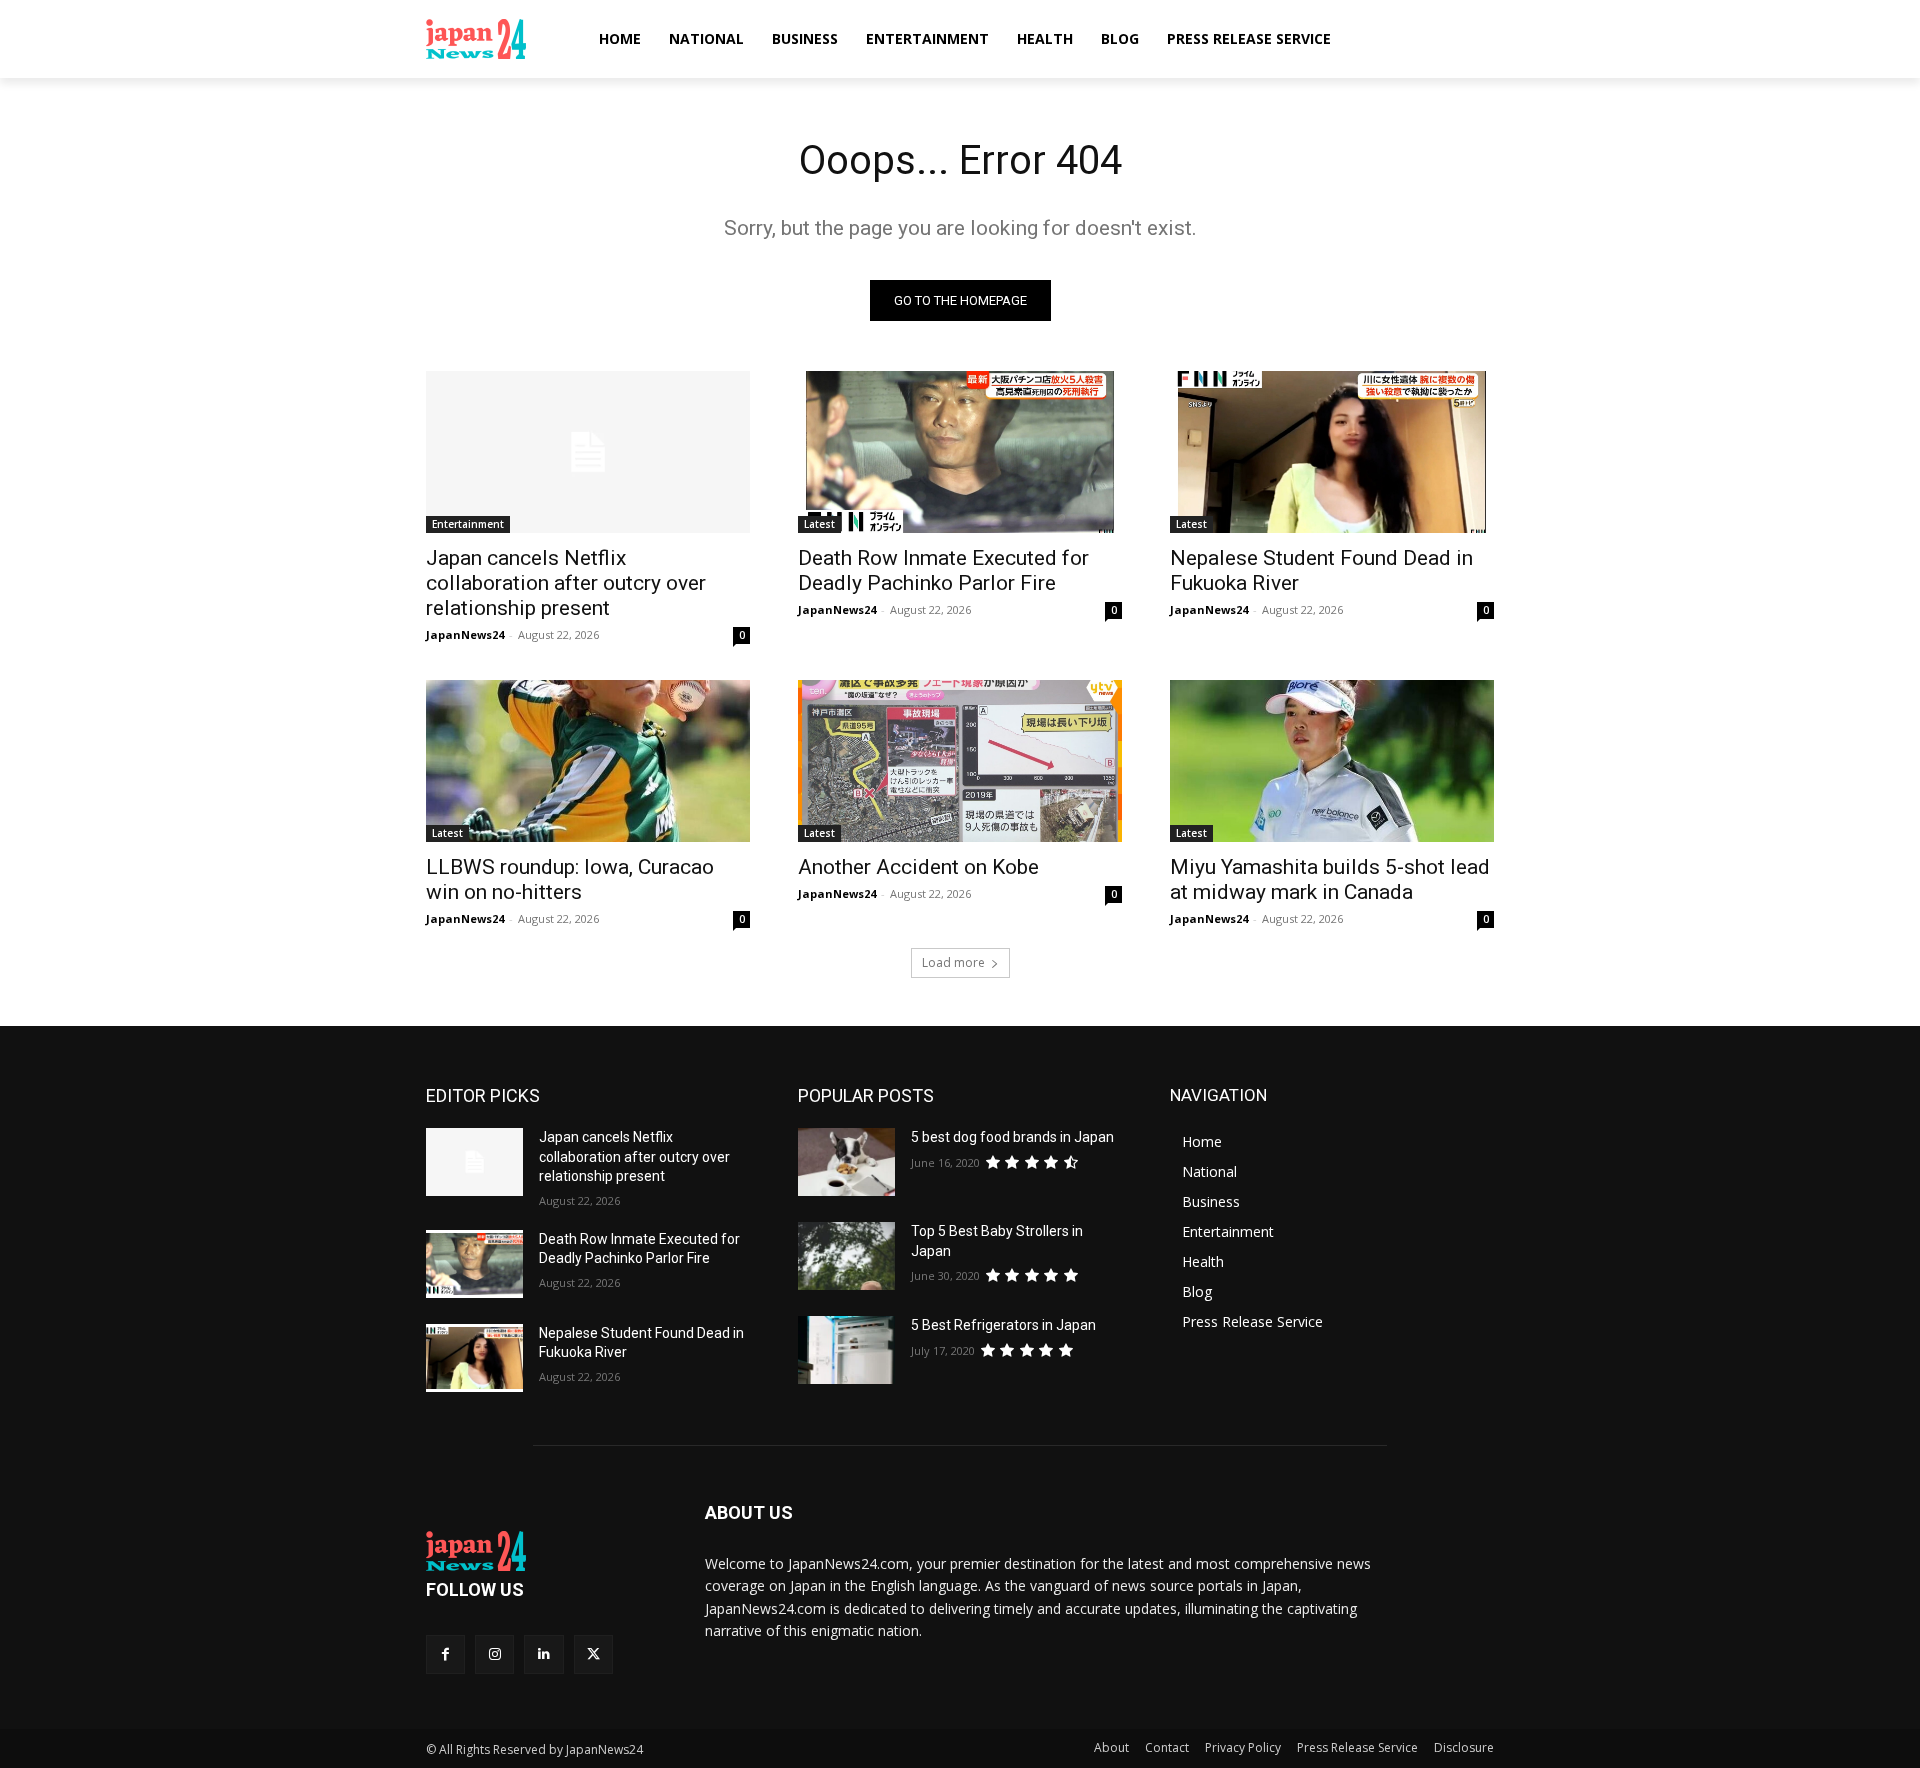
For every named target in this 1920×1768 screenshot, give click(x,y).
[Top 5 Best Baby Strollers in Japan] (846, 1256)
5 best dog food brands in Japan (1012, 1137)
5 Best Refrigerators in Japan (1003, 1325)
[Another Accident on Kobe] (960, 761)
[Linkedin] (543, 1654)
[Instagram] (494, 1654)
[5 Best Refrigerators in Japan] (846, 1350)
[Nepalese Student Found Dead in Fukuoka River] (1332, 452)
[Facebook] (445, 1654)
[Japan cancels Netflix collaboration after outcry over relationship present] (588, 452)
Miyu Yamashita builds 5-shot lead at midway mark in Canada (1330, 879)
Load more (953, 962)
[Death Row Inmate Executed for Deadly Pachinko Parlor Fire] (960, 452)
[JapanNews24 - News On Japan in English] (495, 39)
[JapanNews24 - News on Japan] (541, 1551)
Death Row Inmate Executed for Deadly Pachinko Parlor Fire (943, 570)
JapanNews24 (465, 634)
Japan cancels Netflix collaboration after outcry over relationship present (566, 583)
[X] (593, 1654)
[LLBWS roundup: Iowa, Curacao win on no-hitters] (588, 761)
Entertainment (468, 524)
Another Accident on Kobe (918, 867)
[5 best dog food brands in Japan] (846, 1162)
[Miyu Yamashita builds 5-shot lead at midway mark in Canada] (1332, 761)
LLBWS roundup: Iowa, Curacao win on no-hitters (570, 879)
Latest (819, 524)
